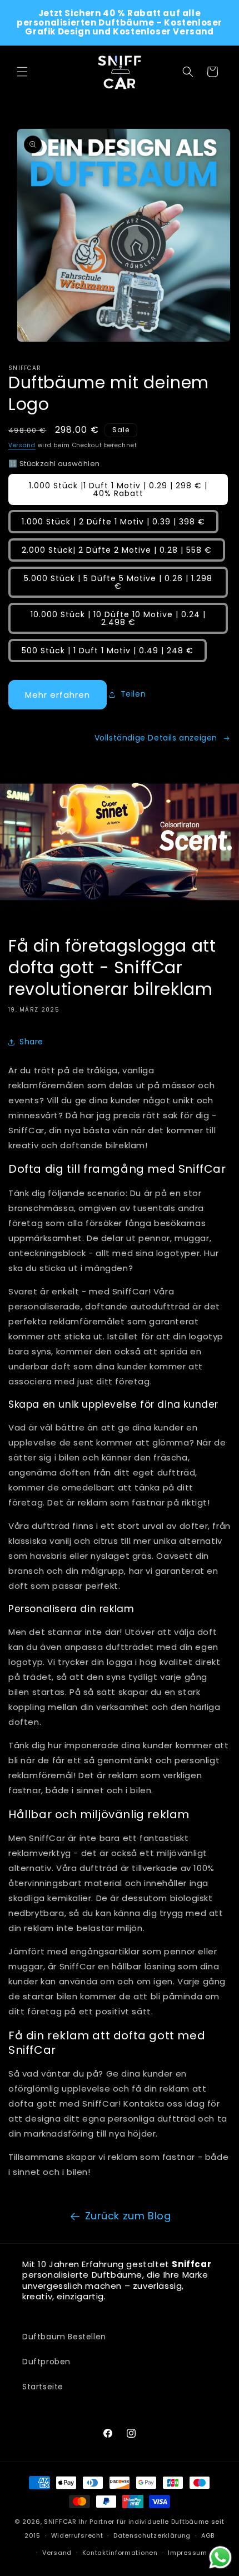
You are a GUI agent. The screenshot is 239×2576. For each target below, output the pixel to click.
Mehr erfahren (58, 695)
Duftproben (46, 2362)
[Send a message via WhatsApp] (220, 2557)
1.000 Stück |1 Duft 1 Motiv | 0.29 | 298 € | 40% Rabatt (118, 489)
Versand (22, 445)
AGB (208, 2535)
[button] (22, 72)
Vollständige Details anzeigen (156, 738)
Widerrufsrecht (77, 2535)
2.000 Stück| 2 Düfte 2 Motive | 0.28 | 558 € (117, 550)
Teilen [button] (133, 694)
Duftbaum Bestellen (64, 2337)
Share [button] (31, 1042)
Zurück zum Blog (128, 2216)
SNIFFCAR (60, 2522)
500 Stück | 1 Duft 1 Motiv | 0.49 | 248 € (108, 651)
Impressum (187, 2553)
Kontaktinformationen (120, 2553)
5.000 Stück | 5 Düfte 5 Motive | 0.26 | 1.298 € (118, 582)
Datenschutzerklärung (152, 2535)
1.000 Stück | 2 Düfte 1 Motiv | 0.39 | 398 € (113, 522)
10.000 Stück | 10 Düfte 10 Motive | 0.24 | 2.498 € (118, 618)
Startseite (43, 2387)
